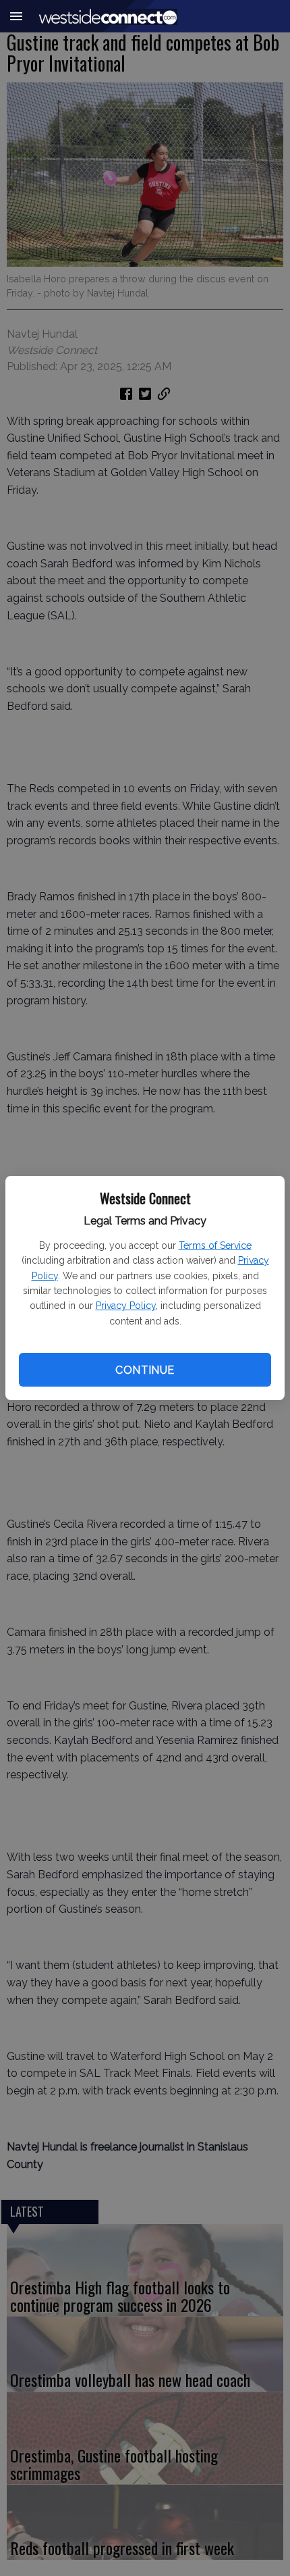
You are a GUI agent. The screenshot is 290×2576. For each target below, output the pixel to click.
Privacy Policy (126, 1306)
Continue (145, 1370)
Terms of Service (215, 1245)
